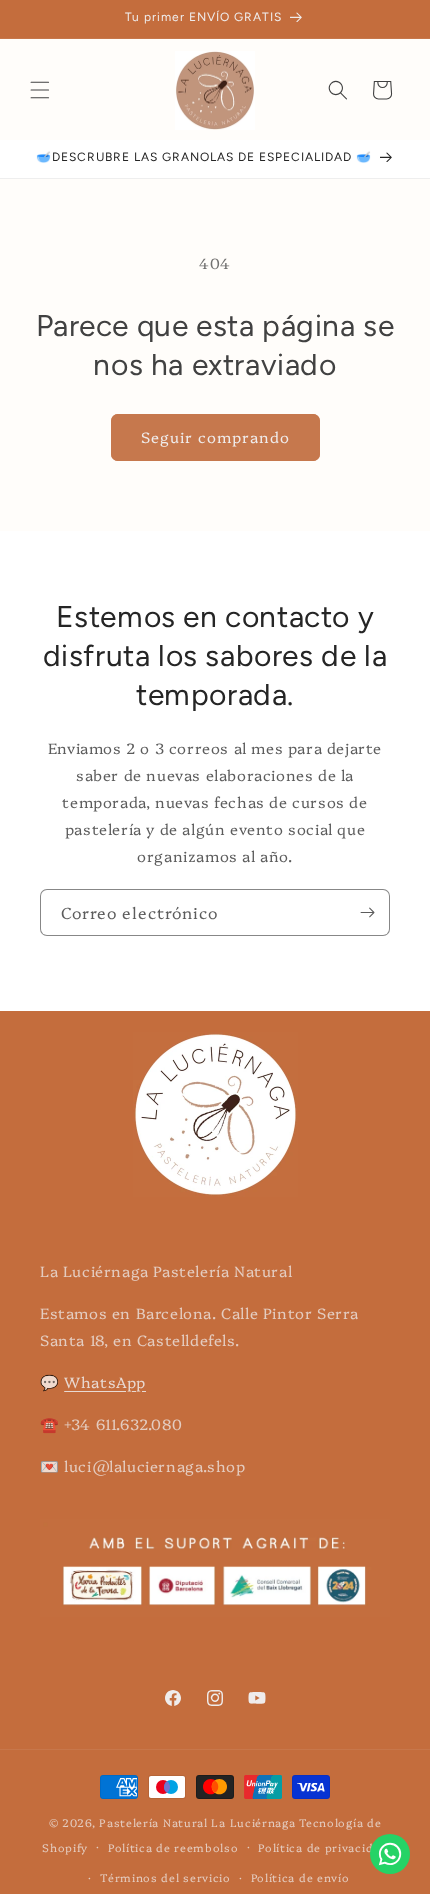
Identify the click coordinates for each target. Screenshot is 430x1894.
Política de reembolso (173, 1847)
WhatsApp (105, 1381)
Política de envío (300, 1877)
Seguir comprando (215, 436)
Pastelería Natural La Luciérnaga (199, 1822)
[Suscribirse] (367, 912)
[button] (40, 90)
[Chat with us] (390, 1867)
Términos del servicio (165, 1877)
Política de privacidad (322, 1847)
